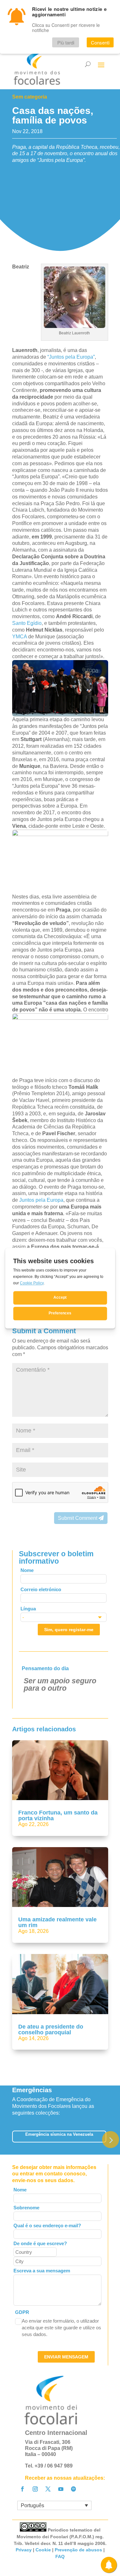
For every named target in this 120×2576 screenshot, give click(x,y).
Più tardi (66, 42)
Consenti (100, 42)
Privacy (24, 2550)
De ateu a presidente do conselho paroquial (51, 2030)
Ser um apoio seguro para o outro (60, 1684)
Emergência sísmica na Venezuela (59, 2134)
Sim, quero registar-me (69, 1630)
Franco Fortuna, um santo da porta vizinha (58, 1815)
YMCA (20, 637)
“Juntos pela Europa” (71, 357)
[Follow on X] (48, 2489)
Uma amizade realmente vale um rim (57, 1922)
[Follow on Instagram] (35, 2489)
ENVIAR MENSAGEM (66, 2357)
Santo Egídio (27, 623)
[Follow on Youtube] (61, 2489)
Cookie (43, 2550)
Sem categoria (30, 97)
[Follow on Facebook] (22, 2489)
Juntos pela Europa (41, 1200)
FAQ (60, 2556)
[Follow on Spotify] (74, 2489)
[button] (111, 2140)
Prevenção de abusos (78, 2550)
